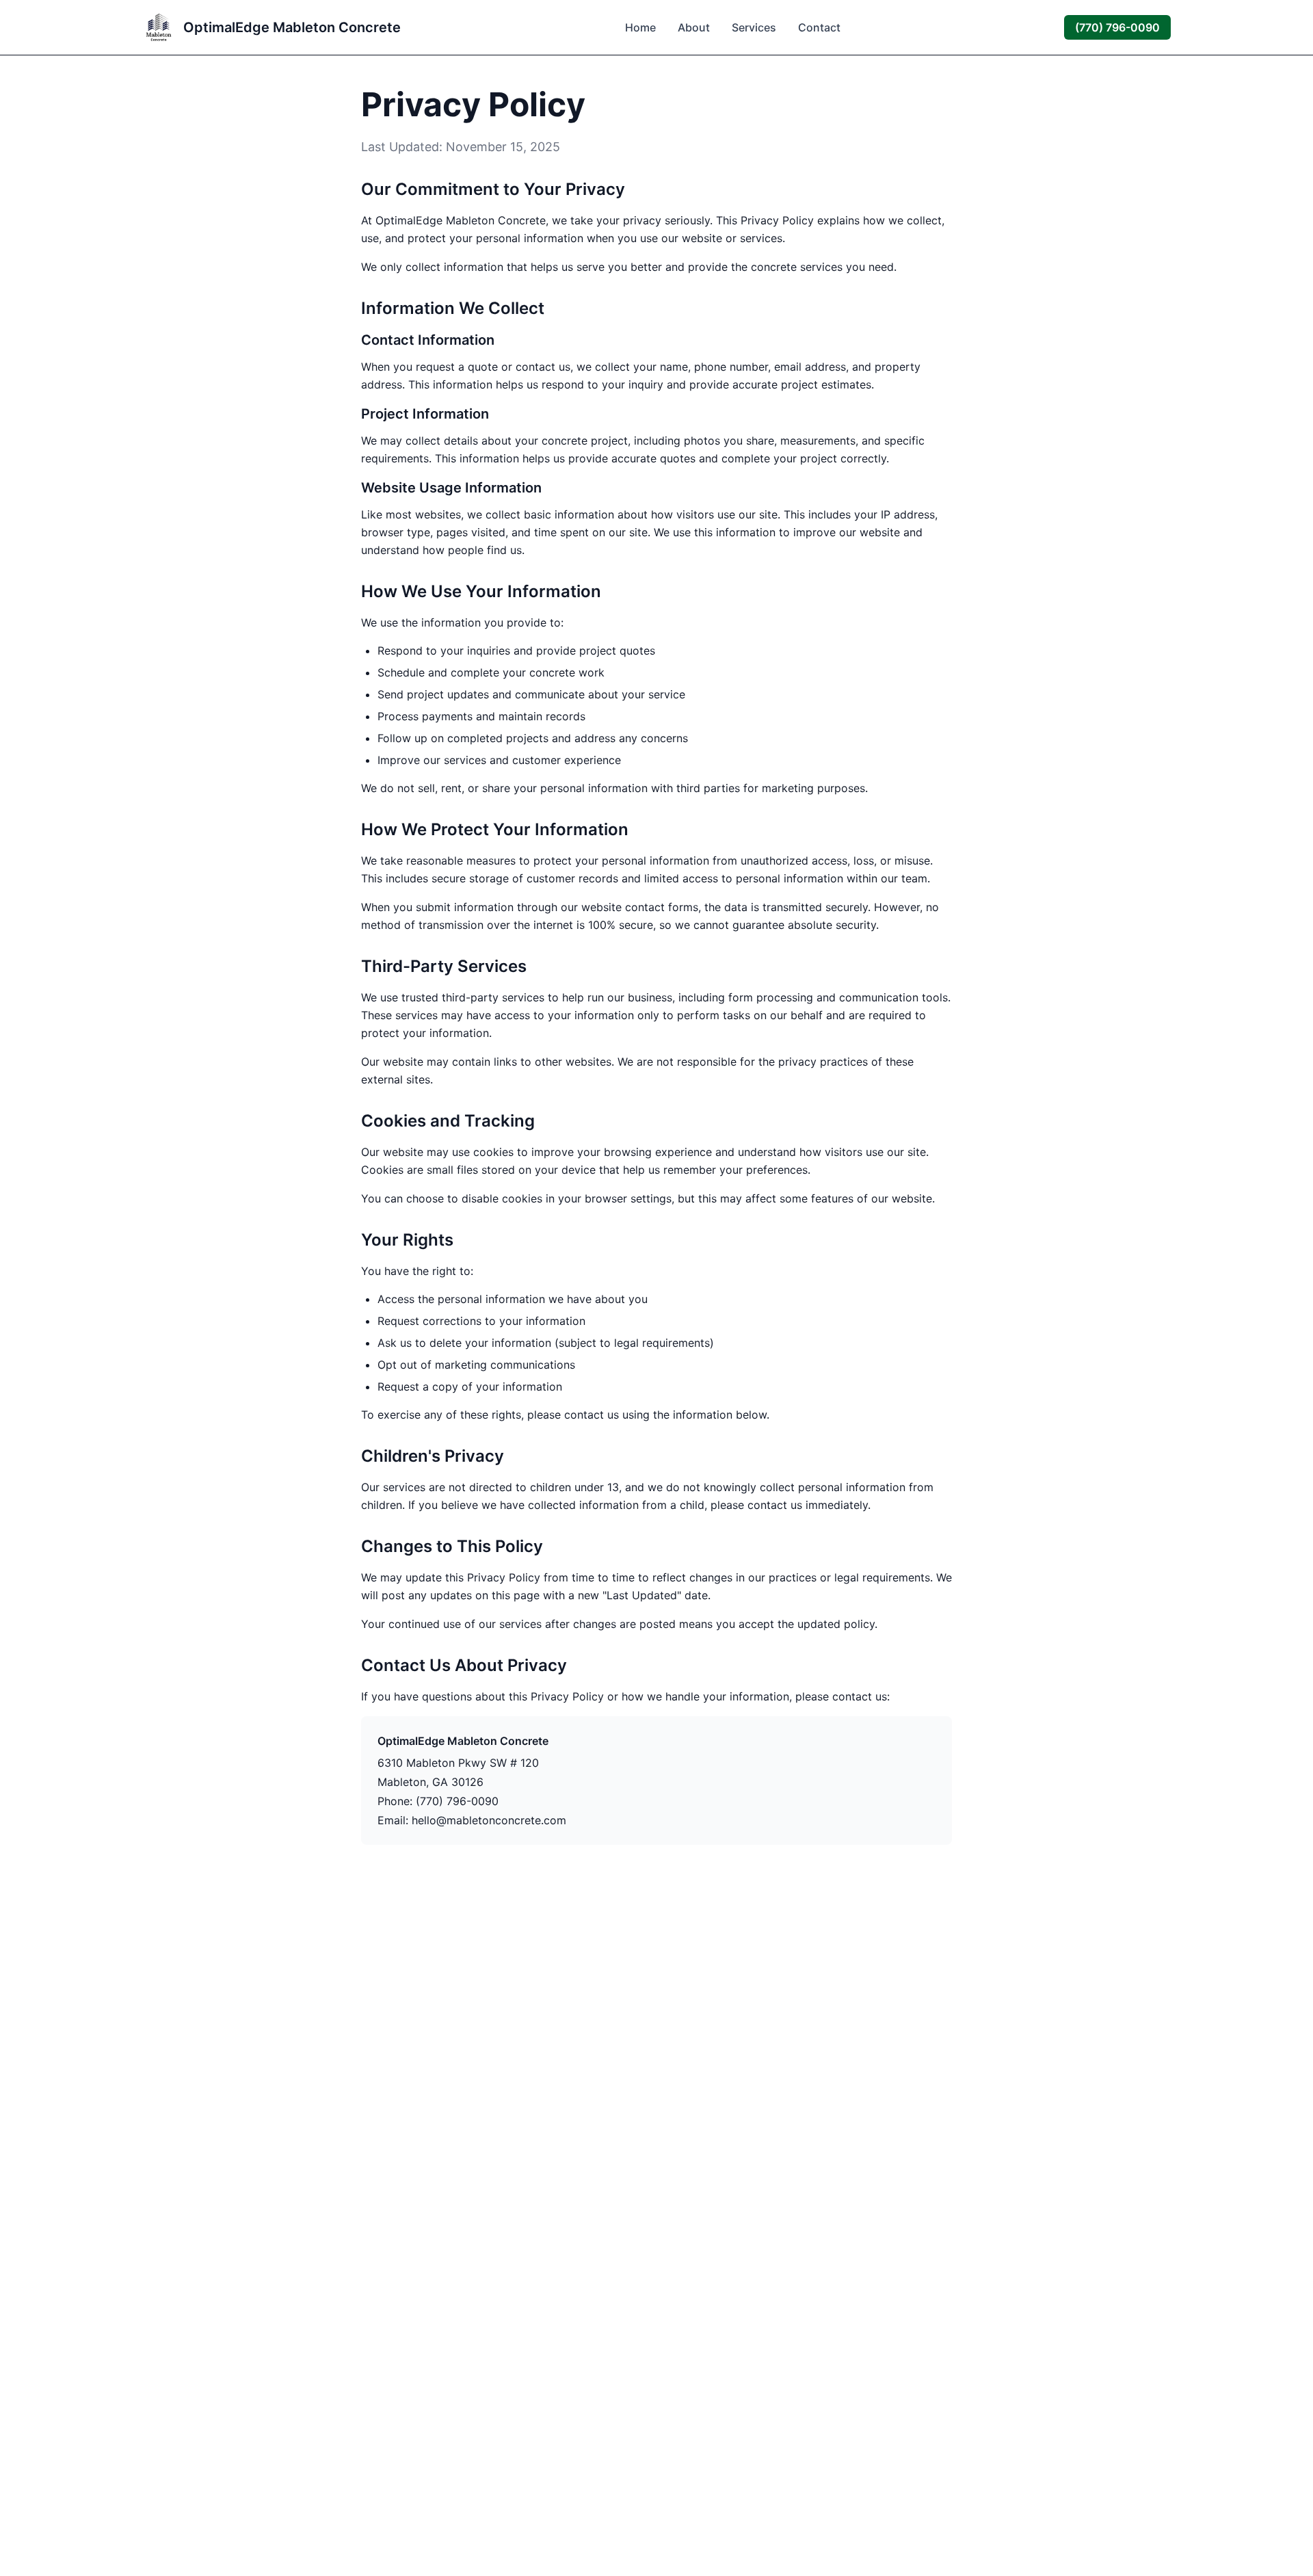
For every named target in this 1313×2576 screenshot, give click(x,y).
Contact (819, 27)
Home (640, 27)
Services (754, 27)
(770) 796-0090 (1117, 27)
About (694, 27)
